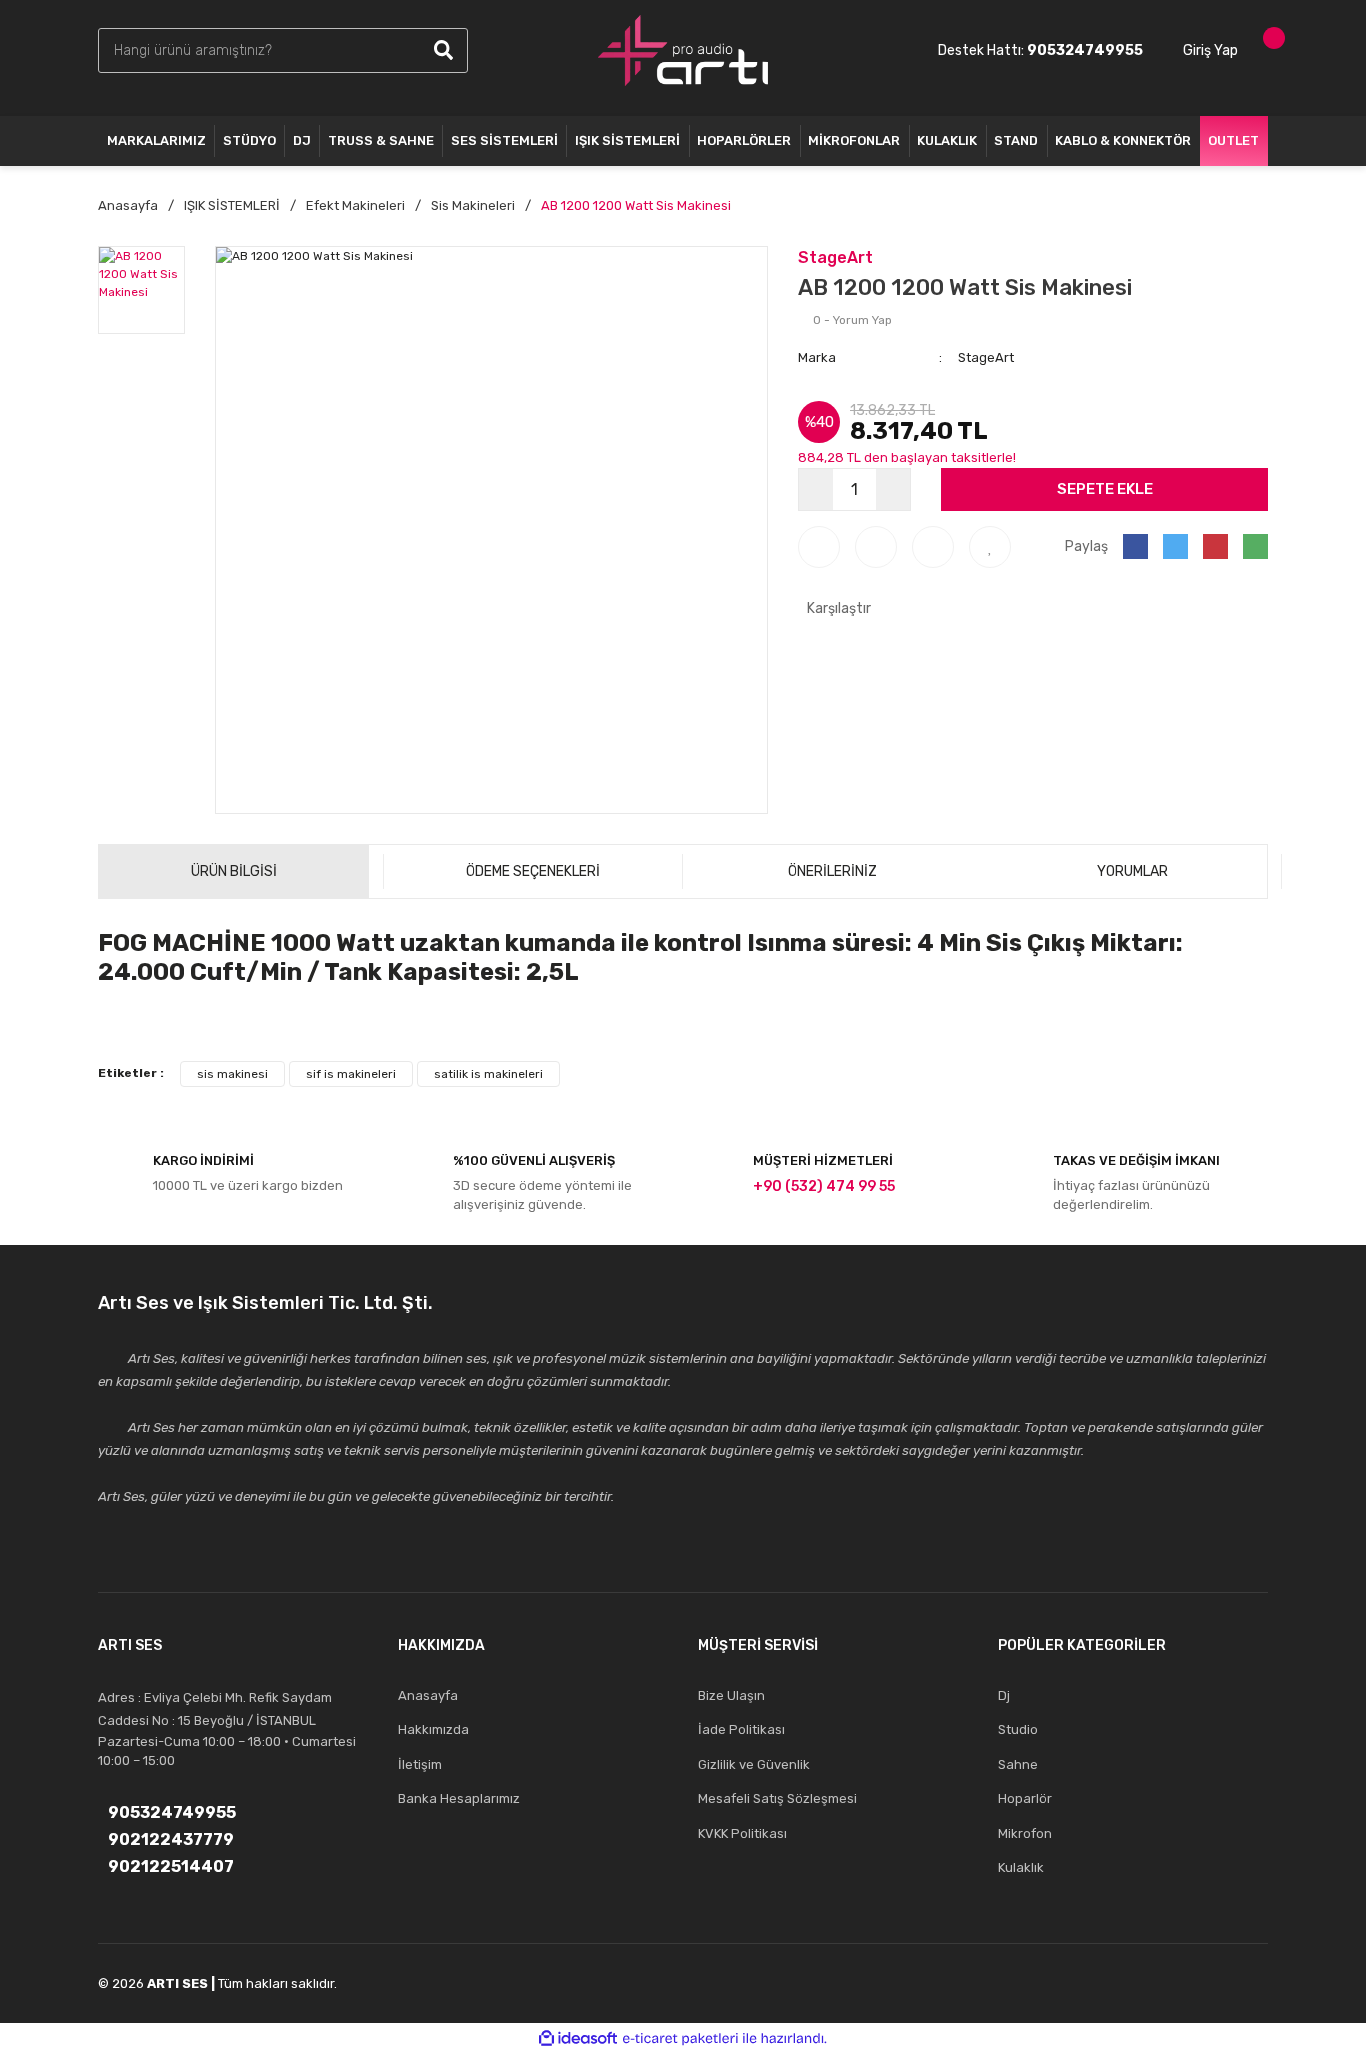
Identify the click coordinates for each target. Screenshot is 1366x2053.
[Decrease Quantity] (816, 489)
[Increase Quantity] (893, 489)
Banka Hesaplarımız (459, 1798)
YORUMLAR (1132, 871)
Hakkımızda (433, 1729)
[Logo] (683, 50)
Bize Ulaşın (731, 1695)
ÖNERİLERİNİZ (832, 871)
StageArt (835, 257)
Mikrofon (1025, 1833)
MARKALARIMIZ (156, 140)
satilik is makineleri (488, 1074)
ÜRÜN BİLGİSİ (234, 871)
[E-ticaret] (680, 2038)
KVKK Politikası (742, 1833)
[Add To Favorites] (990, 547)
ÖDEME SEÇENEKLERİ (533, 871)
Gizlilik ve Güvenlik (754, 1764)
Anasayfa (428, 1695)
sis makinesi (232, 1074)
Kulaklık (1021, 1867)
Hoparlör (1025, 1798)
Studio (1018, 1729)
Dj (1004, 1695)
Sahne (1018, 1764)
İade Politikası (741, 1729)
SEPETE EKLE (1105, 489)
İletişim (420, 1764)
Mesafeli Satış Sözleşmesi (777, 1798)
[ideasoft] (578, 2038)
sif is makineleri (351, 1074)
